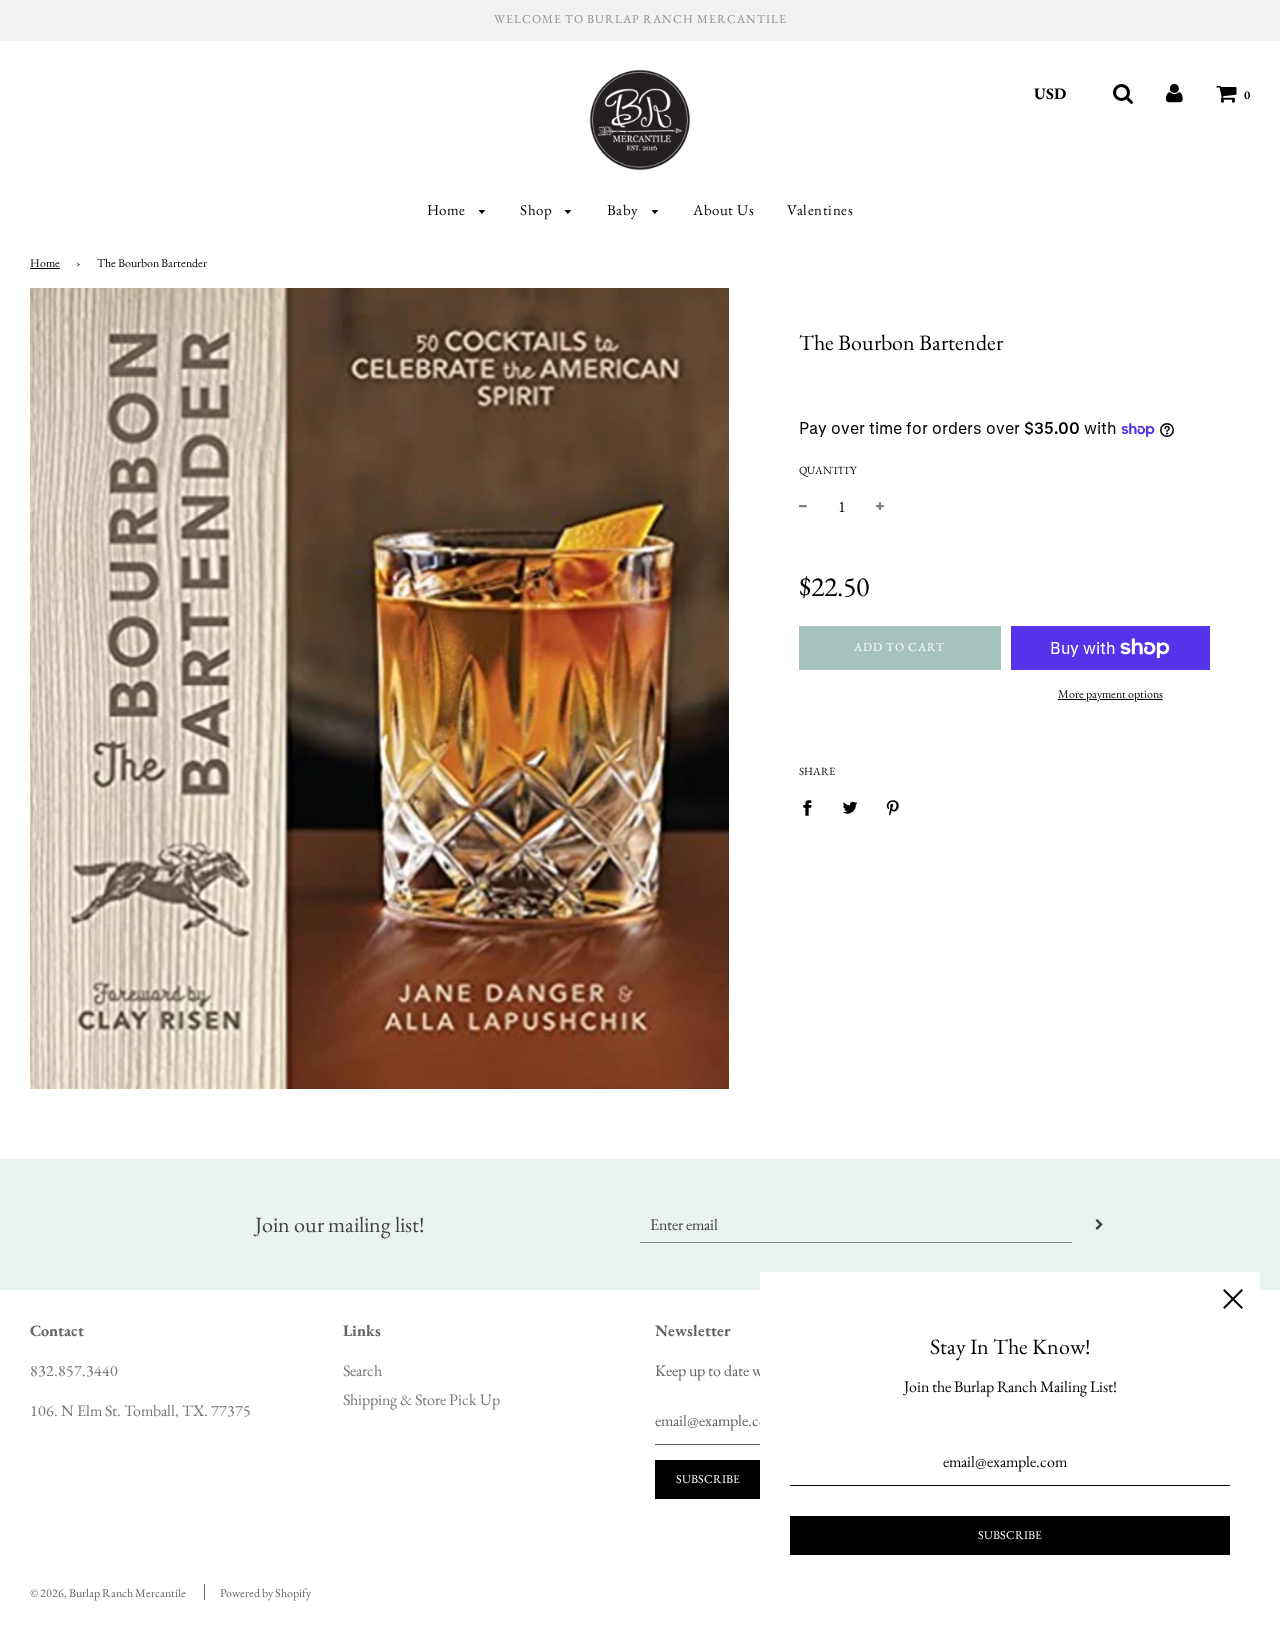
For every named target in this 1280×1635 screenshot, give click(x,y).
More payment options (1110, 694)
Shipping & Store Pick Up (421, 1399)
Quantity (827, 470)
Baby (625, 209)
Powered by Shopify (265, 1593)
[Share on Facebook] (813, 806)
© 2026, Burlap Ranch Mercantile (108, 1593)
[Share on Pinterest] (893, 806)
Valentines (820, 209)
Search (362, 1370)
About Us (723, 209)
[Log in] (1174, 93)
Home (448, 209)
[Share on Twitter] (850, 806)
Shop (538, 209)
